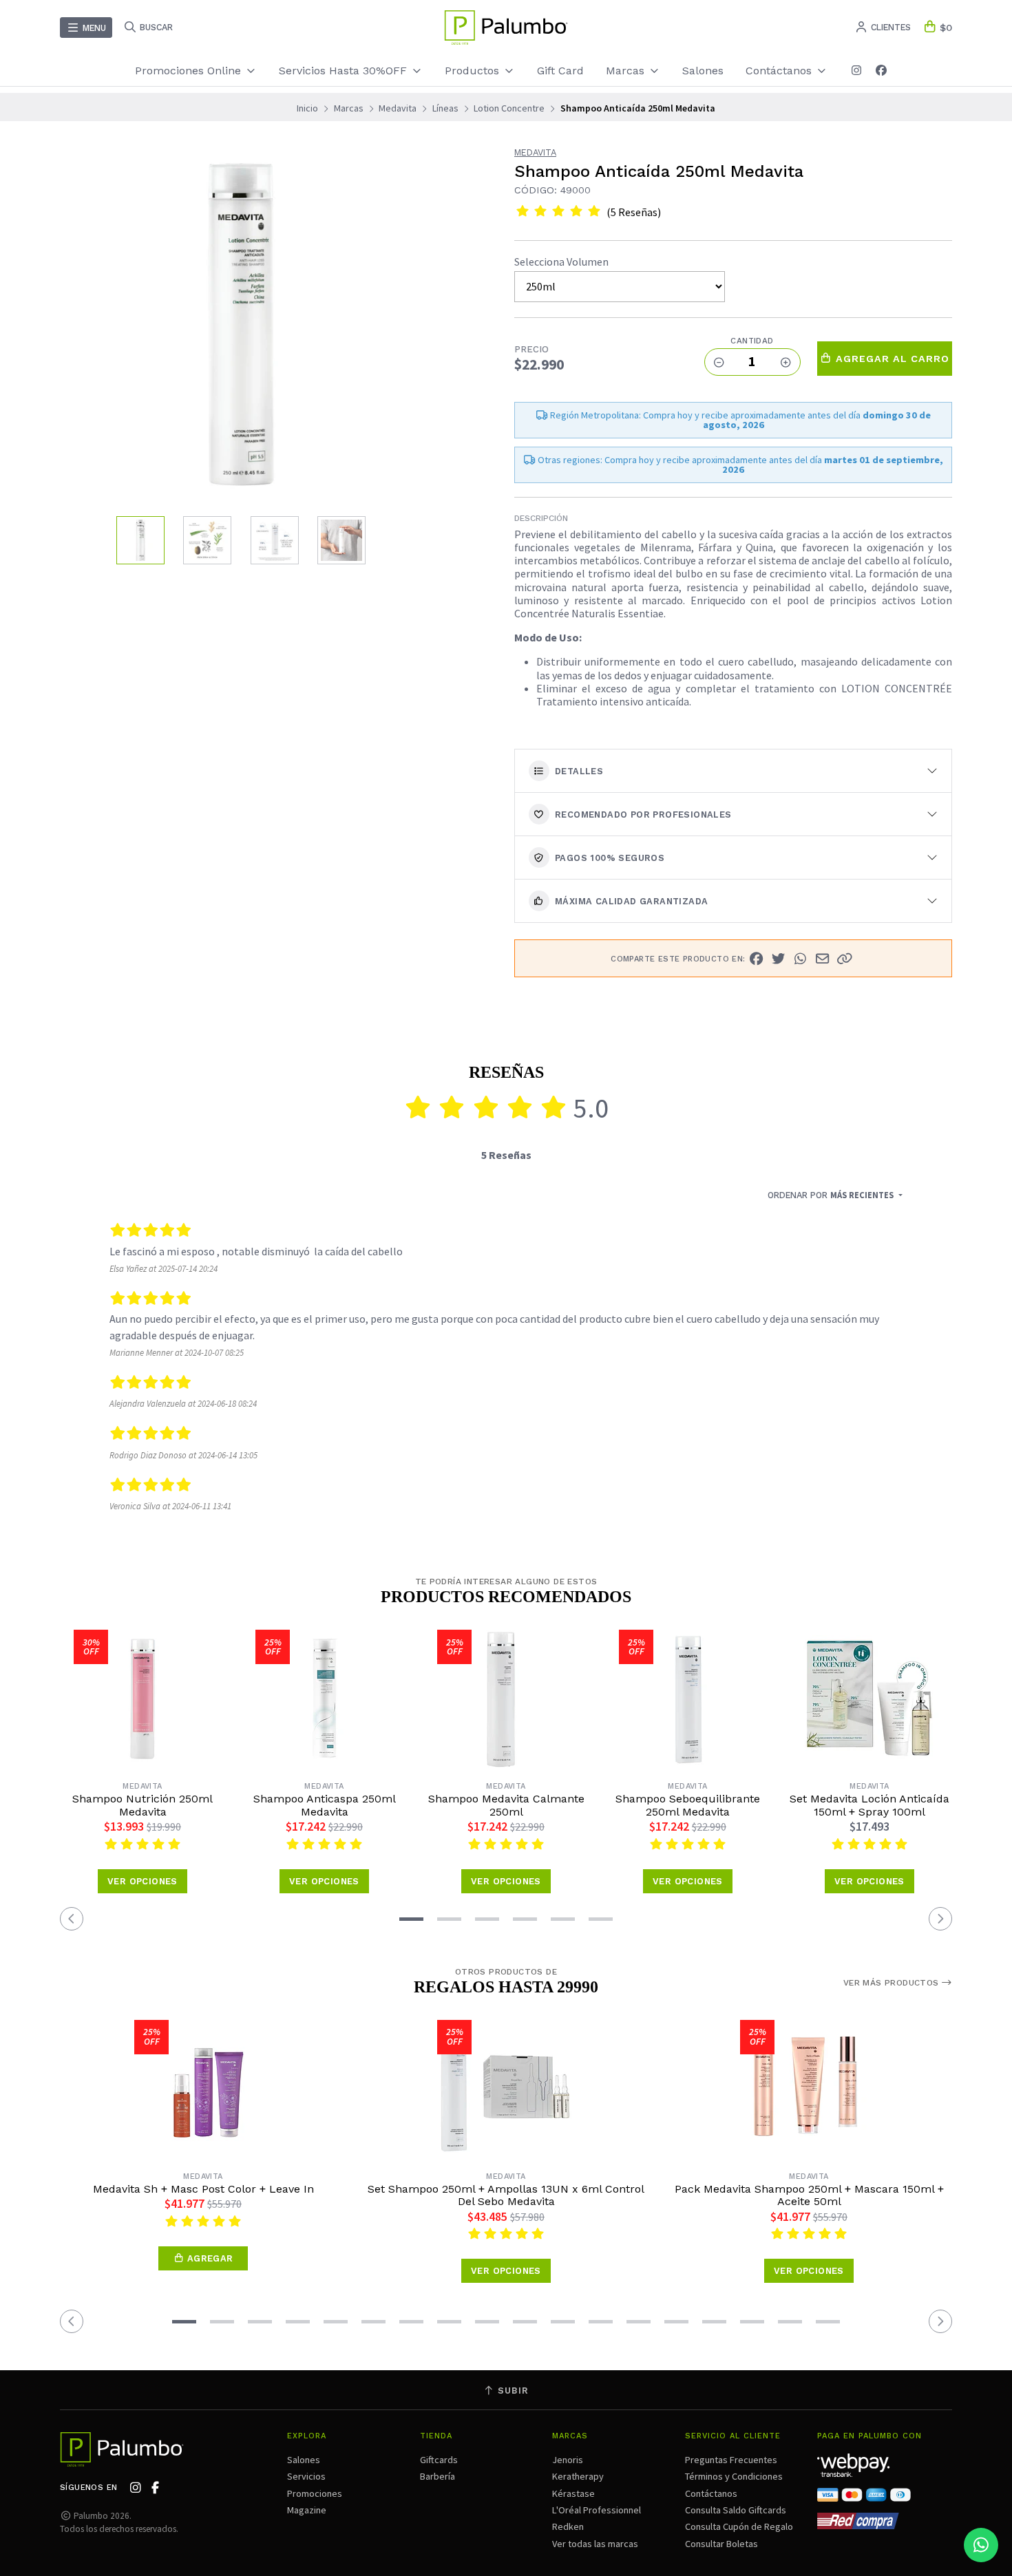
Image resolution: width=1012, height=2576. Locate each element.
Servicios (306, 2476)
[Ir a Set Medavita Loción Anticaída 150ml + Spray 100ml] (869, 1699)
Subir (512, 2391)
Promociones (315, 2493)
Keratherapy (578, 2476)
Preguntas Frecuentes (731, 2460)
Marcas (627, 71)
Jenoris (568, 2460)
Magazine (307, 2510)
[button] (845, 959)
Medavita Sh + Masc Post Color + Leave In (203, 2189)
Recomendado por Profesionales (643, 815)
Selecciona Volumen (561, 262)
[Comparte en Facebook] (757, 959)
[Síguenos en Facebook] (881, 71)
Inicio (307, 108)
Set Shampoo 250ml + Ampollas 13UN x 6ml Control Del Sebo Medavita (506, 2195)
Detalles (579, 771)
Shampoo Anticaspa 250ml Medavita (325, 1805)
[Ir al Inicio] (506, 28)
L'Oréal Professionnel (597, 2510)
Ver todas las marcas (595, 2544)
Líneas (445, 108)
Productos (474, 71)
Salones (703, 71)
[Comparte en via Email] (823, 959)
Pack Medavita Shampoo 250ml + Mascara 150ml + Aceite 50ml (809, 2195)
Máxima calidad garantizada (631, 901)
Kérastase (573, 2493)
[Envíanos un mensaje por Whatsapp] (981, 2545)
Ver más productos (893, 1983)
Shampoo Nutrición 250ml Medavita (143, 1805)
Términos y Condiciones (734, 2476)
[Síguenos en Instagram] (856, 71)
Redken (568, 2526)
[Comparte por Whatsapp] (801, 959)
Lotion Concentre (509, 108)
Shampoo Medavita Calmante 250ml (506, 1805)
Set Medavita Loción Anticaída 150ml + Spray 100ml (869, 1805)
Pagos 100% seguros (610, 858)
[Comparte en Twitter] (779, 959)
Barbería (438, 2476)
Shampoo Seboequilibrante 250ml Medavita (688, 1805)
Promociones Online (190, 71)
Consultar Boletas (721, 2544)
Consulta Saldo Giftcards (736, 2510)
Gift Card (560, 71)
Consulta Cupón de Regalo (739, 2526)
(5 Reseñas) (634, 212)
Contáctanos (711, 2493)
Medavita (398, 108)
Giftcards (439, 2460)
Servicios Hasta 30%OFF (345, 71)
